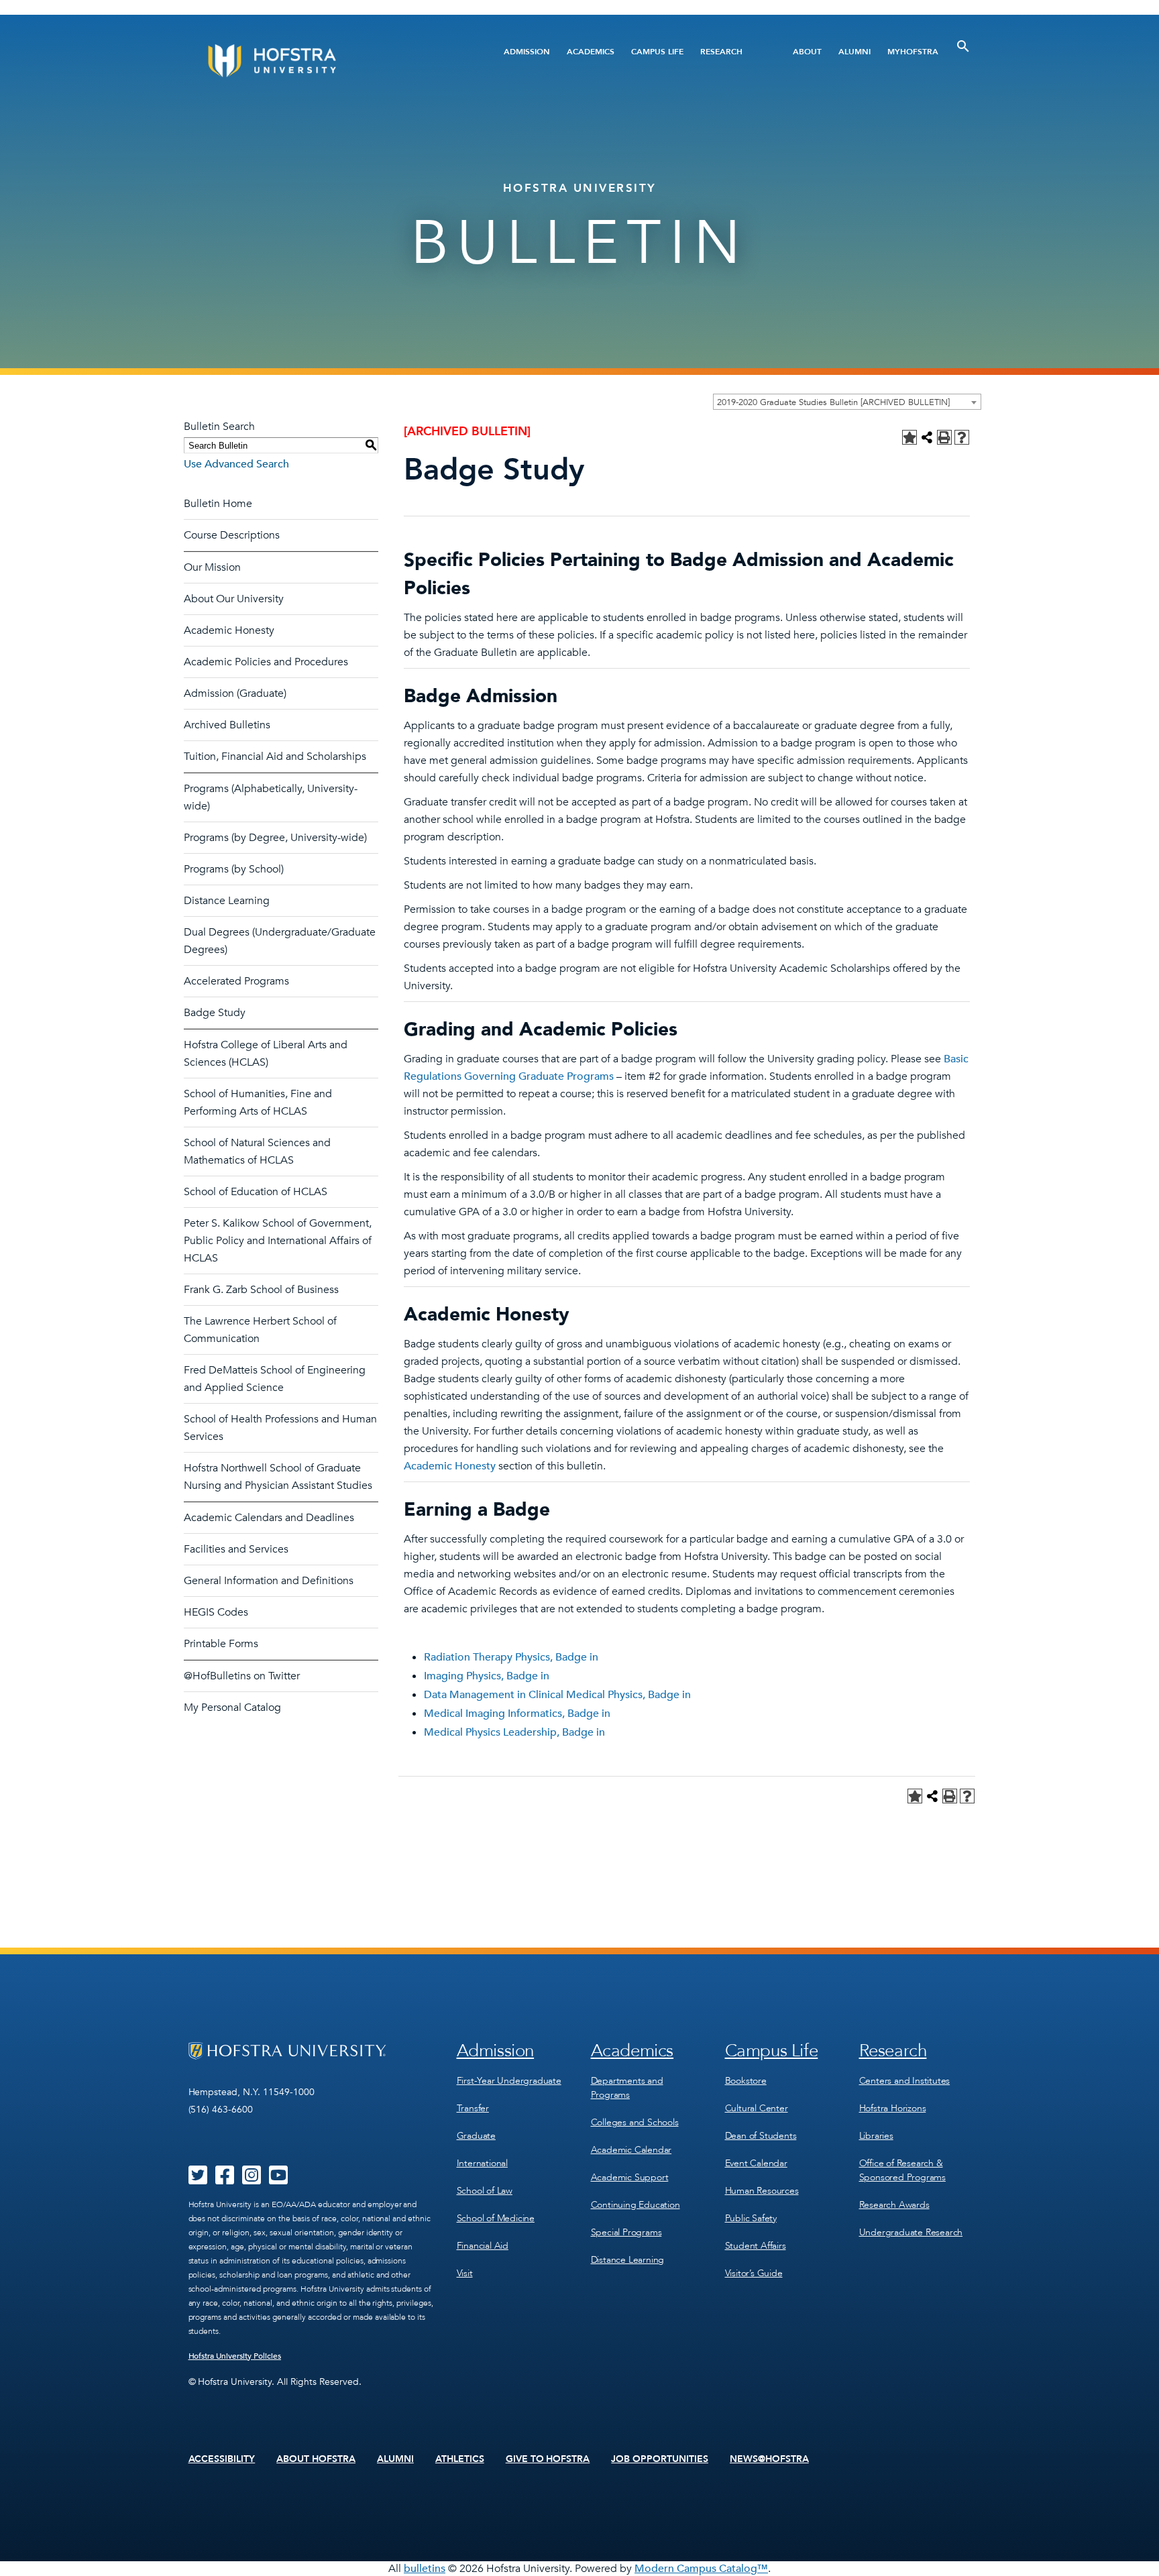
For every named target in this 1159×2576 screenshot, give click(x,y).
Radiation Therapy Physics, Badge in (511, 1657)
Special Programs (626, 2232)
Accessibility (222, 2459)
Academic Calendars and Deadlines (269, 1518)
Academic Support (630, 2177)
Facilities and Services (236, 1549)
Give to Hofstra (548, 2459)
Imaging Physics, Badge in (487, 1676)
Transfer (473, 2108)
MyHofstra (913, 52)
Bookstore (746, 2081)
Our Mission (212, 567)
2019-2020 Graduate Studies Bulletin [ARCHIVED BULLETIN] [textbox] (833, 402)
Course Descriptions (232, 535)
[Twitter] (198, 2180)
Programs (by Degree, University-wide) (275, 838)
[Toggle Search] (963, 46)
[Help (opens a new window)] (962, 437)
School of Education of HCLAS (256, 1192)
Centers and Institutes (905, 2081)
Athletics (460, 2459)
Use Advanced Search (236, 464)
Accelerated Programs (236, 981)
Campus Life (657, 52)
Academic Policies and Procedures (266, 662)
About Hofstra (316, 2459)
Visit (465, 2273)
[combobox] (847, 402)
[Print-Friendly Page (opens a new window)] (944, 437)
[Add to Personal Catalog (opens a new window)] (909, 437)
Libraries (876, 2136)
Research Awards (894, 2205)
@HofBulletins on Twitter (242, 1676)
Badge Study (215, 1013)
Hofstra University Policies (235, 2356)
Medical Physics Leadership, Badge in (514, 1732)
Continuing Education (636, 2205)
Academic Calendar (631, 2150)
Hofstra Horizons (893, 2108)
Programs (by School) (234, 869)
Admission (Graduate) (235, 693)
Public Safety (751, 2218)
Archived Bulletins (227, 725)
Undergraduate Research (911, 2232)
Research (721, 52)
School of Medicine (496, 2218)
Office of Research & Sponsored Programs (902, 2170)
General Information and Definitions (269, 1581)
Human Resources (762, 2191)
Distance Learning (227, 901)
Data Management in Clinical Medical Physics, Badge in (557, 1695)
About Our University (234, 599)
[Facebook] (225, 2180)
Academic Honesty (229, 630)
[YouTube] (278, 2180)
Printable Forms (221, 1644)
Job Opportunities (660, 2459)
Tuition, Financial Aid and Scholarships (275, 757)
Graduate (476, 2136)
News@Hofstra (769, 2459)
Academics (591, 52)
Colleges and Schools (635, 2122)
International (482, 2163)
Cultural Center (757, 2108)
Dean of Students (761, 2136)
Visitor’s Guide (754, 2273)
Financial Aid (483, 2246)
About (807, 52)
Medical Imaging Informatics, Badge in (517, 1714)
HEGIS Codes (216, 1612)
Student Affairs (756, 2246)
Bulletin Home (218, 504)
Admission (527, 52)
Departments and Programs (627, 2088)
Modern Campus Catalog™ (701, 2569)
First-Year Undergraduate (509, 2081)
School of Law (485, 2191)
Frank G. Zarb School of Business (261, 1290)
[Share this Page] (927, 437)
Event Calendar (756, 2163)
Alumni (854, 52)
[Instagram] (252, 2180)
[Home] (323, 61)
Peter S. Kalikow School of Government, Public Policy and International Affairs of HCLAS (278, 1241)
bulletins (425, 2569)
